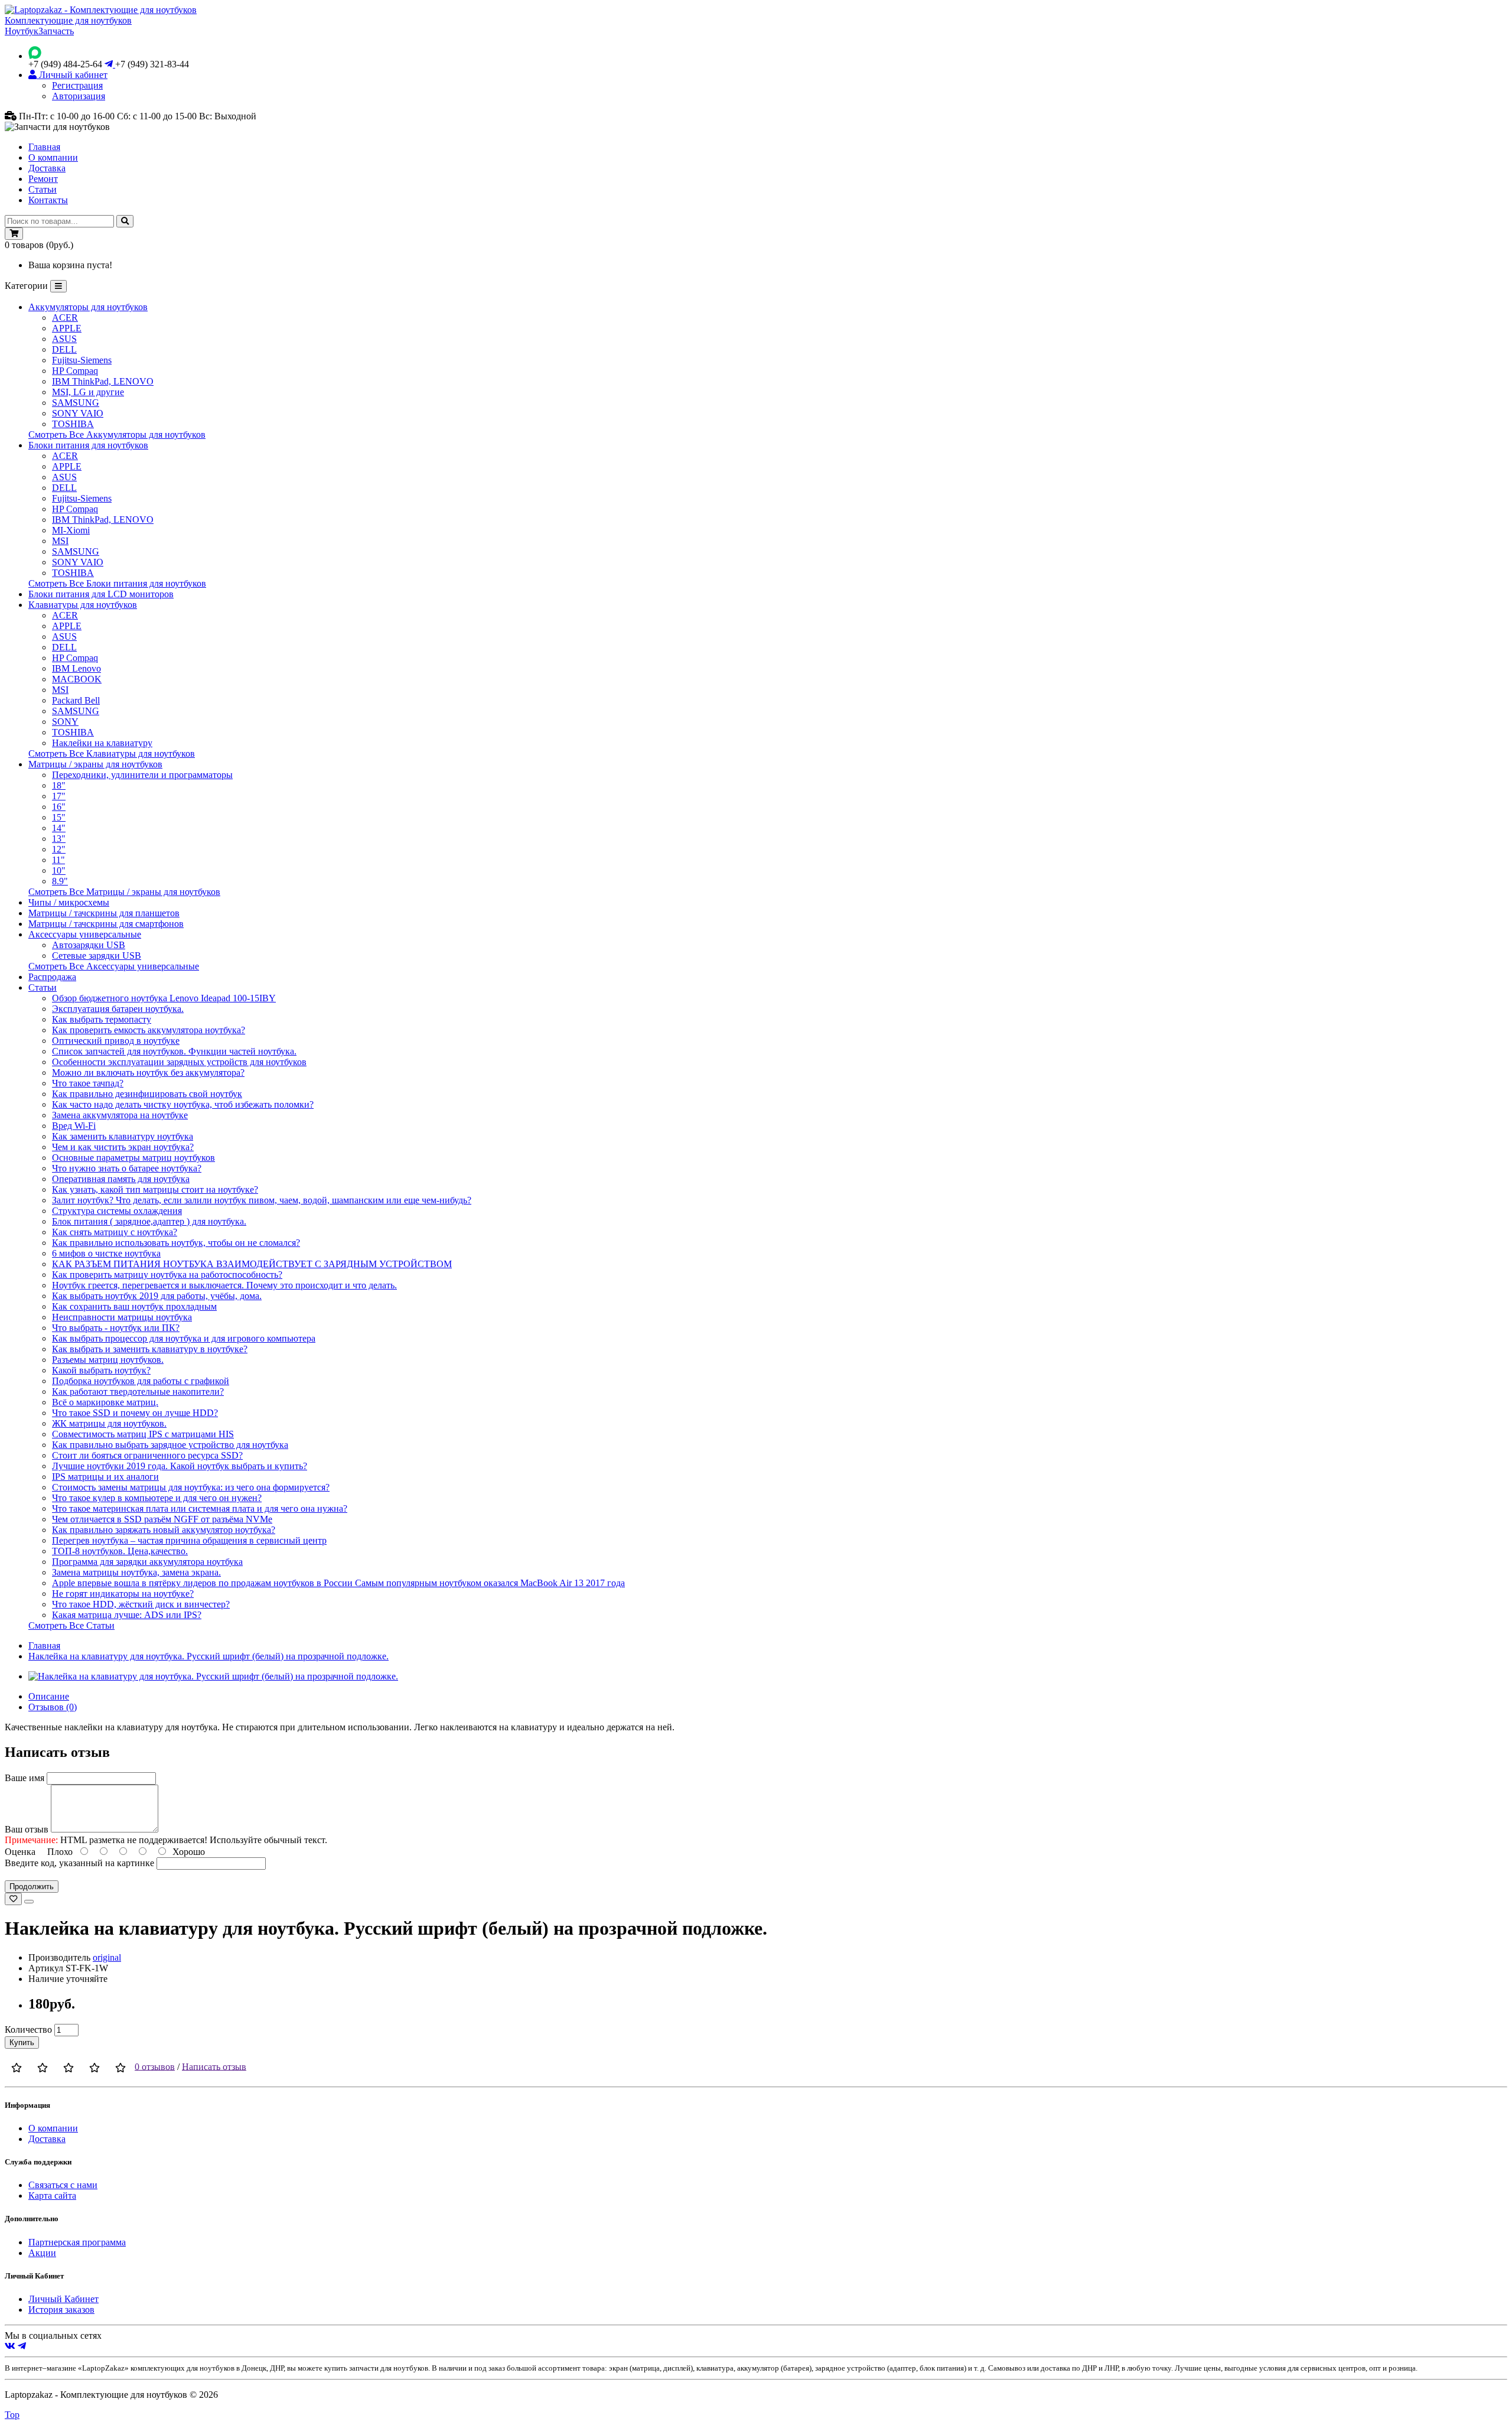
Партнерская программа (77, 2242)
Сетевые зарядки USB (97, 956)
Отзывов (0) (53, 1707)
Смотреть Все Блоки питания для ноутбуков (117, 583)
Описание (49, 1696)
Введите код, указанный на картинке (79, 1863)
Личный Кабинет (63, 2299)
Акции (42, 2253)
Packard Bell (76, 700)
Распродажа (52, 977)
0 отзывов (155, 2066)
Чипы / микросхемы (69, 902)
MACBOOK (77, 679)
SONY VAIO (78, 413)
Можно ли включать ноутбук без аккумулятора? (148, 1072)
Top (12, 2415)
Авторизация (79, 96)
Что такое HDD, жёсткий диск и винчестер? (141, 1604)
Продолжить (32, 1887)
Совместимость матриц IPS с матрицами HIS (143, 1434)
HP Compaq (75, 371)
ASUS (64, 339)
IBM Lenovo (76, 668)
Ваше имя (25, 1778)
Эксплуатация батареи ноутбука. (118, 1009)
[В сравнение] (29, 1902)
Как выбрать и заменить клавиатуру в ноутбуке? (150, 1349)
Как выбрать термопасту (102, 1019)
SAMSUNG (76, 403)
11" (58, 860)
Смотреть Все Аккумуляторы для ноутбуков (117, 434)
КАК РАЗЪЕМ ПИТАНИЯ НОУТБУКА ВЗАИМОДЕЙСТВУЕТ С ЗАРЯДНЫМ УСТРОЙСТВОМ (252, 1264)
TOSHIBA (73, 424)
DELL (64, 349)
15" (59, 817)
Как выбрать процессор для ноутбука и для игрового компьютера (184, 1338)
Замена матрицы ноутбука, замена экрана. (136, 1572)
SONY (65, 722)
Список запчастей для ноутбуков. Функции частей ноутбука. (174, 1051)
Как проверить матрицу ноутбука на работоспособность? (167, 1275)
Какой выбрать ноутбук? (101, 1370)
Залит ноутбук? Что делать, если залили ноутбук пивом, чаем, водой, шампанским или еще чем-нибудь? (262, 1200)
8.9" (60, 881)
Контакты (48, 200)
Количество (28, 2029)
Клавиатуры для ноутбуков (83, 605)
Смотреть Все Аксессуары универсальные (114, 966)
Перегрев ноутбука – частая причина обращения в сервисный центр (189, 1540)
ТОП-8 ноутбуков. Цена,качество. (120, 1551)
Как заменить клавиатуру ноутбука (123, 1136)
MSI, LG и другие (88, 392)
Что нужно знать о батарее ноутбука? (127, 1168)
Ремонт (43, 179)
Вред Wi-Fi (74, 1126)
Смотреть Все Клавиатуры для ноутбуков (112, 753)
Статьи (43, 189)
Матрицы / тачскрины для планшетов (104, 913)
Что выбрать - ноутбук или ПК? (116, 1328)
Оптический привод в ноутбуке (116, 1041)
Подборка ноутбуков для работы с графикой (141, 1381)
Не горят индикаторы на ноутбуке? (123, 1594)
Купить (22, 2042)
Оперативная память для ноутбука (121, 1179)
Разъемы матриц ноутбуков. (108, 1360)
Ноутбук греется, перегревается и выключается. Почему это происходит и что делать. (224, 1285)
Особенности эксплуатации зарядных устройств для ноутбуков (179, 1062)
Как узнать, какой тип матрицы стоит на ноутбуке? (155, 1189)
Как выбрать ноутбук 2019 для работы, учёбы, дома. (157, 1296)
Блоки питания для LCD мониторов (101, 594)
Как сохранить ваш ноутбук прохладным (134, 1306)
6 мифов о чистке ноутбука (106, 1253)
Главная (44, 147)
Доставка (47, 168)
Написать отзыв (214, 2066)
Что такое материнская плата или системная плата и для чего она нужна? (200, 1508)
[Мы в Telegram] (22, 2346)
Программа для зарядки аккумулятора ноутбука (147, 1562)
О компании (53, 157)
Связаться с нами (63, 2185)
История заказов (61, 2310)
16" (59, 807)
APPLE (67, 328)
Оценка (20, 1852)
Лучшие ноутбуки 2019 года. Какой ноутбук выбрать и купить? (180, 1466)
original (107, 1957)
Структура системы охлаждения (117, 1211)
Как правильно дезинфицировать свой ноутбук (147, 1094)
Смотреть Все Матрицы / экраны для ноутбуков (124, 892)
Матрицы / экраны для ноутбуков (95, 764)
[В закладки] (13, 1899)
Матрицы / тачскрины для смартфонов (106, 924)
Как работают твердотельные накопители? (138, 1391)
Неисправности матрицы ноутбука (122, 1317)
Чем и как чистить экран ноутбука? (123, 1147)
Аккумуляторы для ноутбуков (88, 307)
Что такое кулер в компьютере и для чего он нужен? (157, 1498)
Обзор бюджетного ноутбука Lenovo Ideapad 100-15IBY (164, 998)
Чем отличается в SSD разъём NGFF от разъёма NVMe (162, 1519)
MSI (60, 541)
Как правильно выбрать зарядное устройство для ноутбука (170, 1445)
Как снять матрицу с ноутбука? (115, 1232)
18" (59, 785)
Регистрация (77, 85)
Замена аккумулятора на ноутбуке (120, 1115)
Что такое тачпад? (88, 1083)
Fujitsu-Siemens (82, 360)
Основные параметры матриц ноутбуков (133, 1158)
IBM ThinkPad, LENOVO (103, 381)
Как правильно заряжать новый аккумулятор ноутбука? (164, 1530)
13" (59, 839)
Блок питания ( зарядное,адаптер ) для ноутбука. (149, 1221)
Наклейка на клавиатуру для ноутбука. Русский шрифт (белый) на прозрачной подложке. (208, 1656)
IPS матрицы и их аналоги (105, 1477)
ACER (65, 318)
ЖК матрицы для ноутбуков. (109, 1423)
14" (59, 828)
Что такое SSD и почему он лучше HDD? (135, 1413)
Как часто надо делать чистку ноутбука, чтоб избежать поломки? (183, 1104)
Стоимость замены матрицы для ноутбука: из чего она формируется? (191, 1487)
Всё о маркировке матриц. (105, 1402)
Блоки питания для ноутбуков (88, 445)
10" (59, 870)
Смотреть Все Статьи (71, 1625)
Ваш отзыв (27, 1829)
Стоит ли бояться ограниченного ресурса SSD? (147, 1455)
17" (59, 796)
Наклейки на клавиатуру (102, 743)
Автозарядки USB (89, 945)
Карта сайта (52, 2195)
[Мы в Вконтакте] (10, 2346)
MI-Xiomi (71, 530)
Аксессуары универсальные (85, 934)
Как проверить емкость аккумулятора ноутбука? (149, 1030)
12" (59, 849)
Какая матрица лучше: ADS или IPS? (127, 1615)
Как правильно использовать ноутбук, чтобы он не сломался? (176, 1243)
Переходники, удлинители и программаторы (142, 775)
